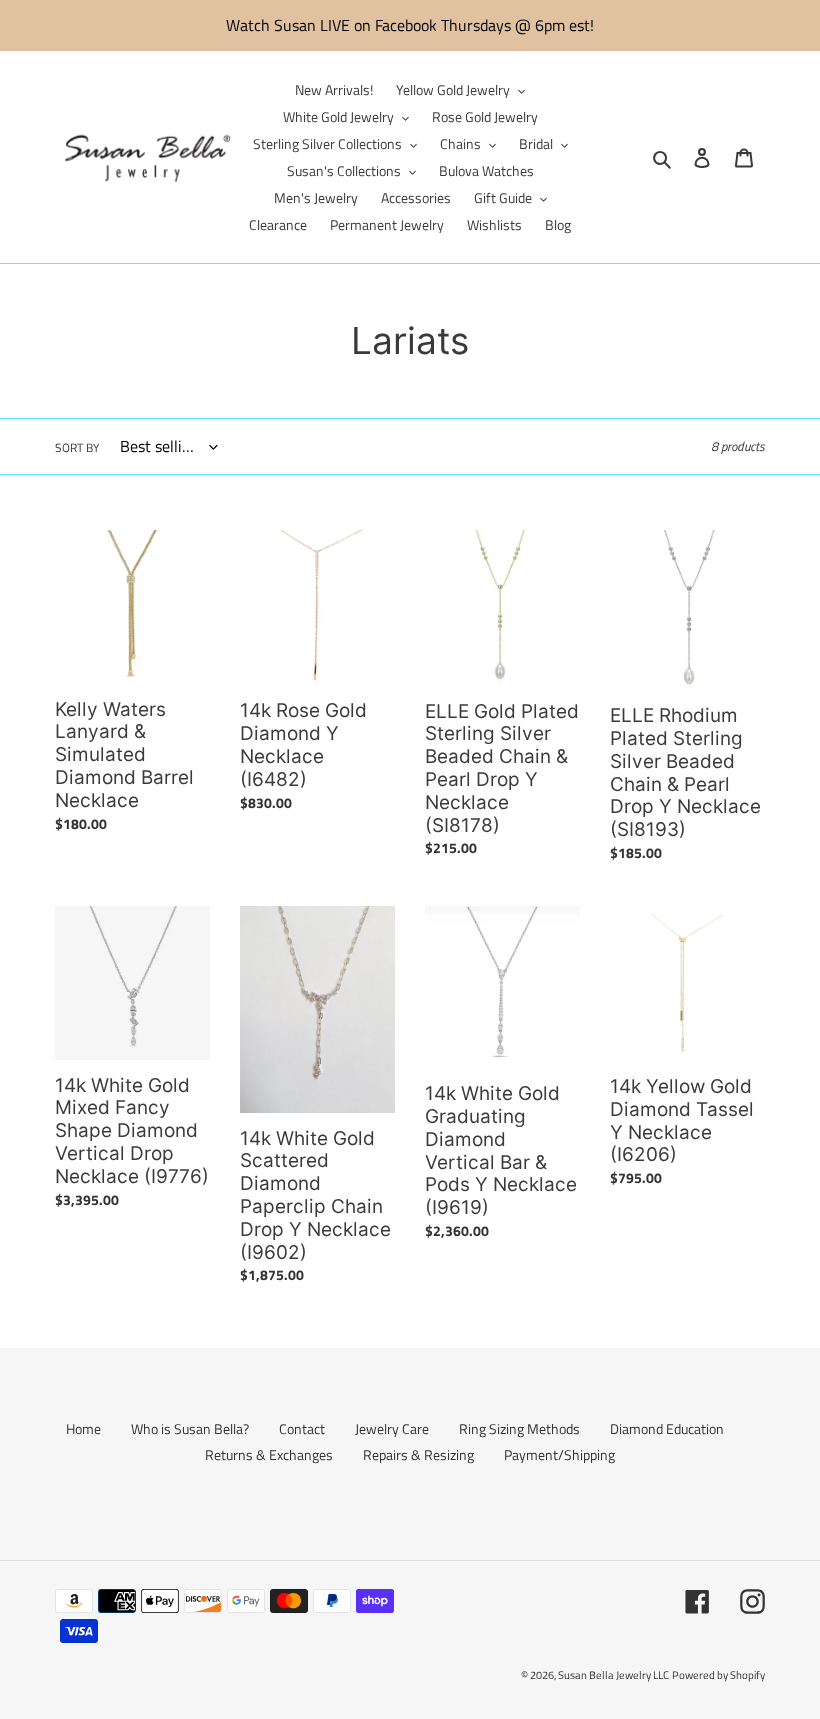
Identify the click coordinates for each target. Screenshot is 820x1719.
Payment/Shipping (559, 1454)
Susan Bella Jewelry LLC (613, 1675)
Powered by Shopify (718, 1675)
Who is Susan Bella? (190, 1428)
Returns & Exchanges (269, 1454)
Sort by (77, 448)
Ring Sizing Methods (519, 1428)
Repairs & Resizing (418, 1454)
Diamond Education (667, 1428)
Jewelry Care (392, 1428)
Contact (302, 1428)
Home (83, 1428)
